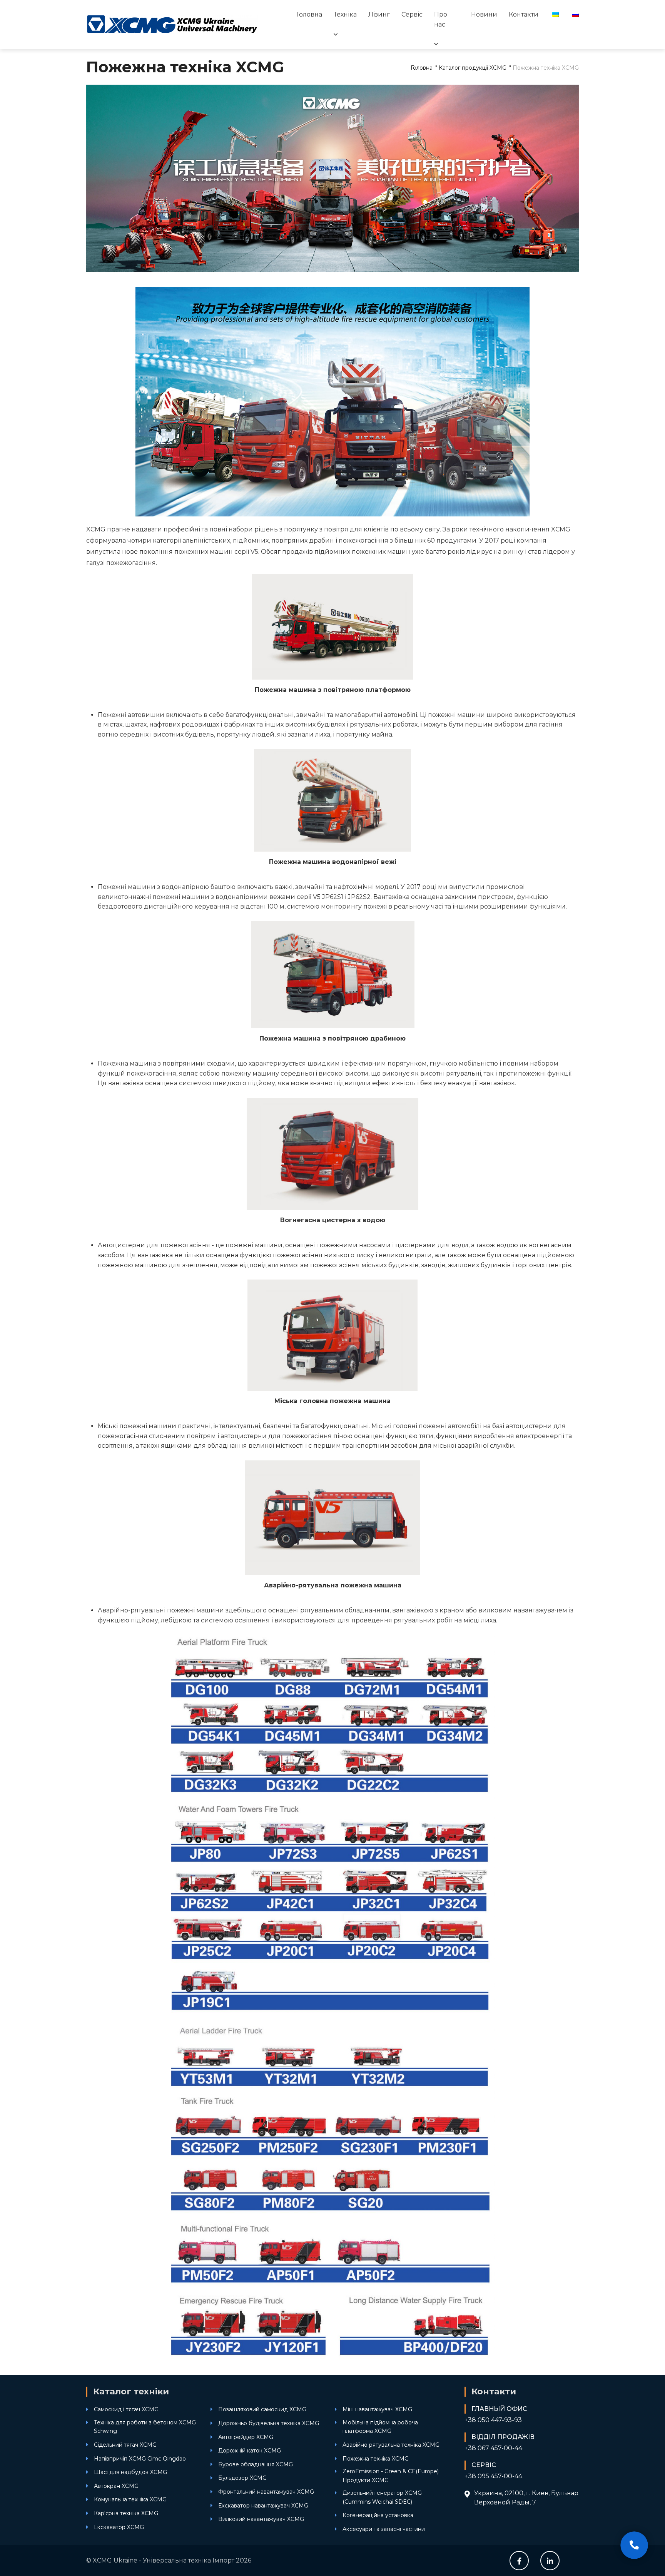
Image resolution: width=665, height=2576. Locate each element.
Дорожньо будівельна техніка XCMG (269, 2423)
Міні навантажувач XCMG (377, 2409)
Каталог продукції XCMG (473, 68)
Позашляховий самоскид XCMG (262, 2409)
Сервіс (412, 14)
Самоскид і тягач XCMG (126, 2409)
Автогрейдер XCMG (246, 2437)
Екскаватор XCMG (119, 2527)
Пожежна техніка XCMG (376, 2459)
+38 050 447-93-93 (493, 2420)
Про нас (441, 19)
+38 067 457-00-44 (493, 2448)
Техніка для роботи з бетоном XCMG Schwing (145, 2427)
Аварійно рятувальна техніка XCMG (391, 2445)
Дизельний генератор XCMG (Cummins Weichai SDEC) (382, 2497)
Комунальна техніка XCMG (130, 2499)
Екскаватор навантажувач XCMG (263, 2506)
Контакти (524, 14)
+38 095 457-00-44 (493, 2476)
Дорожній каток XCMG (250, 2451)
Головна (309, 14)
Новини (484, 14)
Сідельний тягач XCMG (125, 2445)
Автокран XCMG (116, 2486)
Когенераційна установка (378, 2515)
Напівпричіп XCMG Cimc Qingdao (140, 2459)
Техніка (345, 14)
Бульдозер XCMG (242, 2478)
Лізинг (379, 14)
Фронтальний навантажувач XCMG (266, 2492)
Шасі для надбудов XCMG (130, 2472)
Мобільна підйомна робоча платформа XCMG (380, 2427)
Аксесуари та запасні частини (384, 2529)
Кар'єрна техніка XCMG (126, 2513)
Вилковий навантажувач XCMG (261, 2519)
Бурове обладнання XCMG (256, 2464)
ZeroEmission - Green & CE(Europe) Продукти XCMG (391, 2476)
